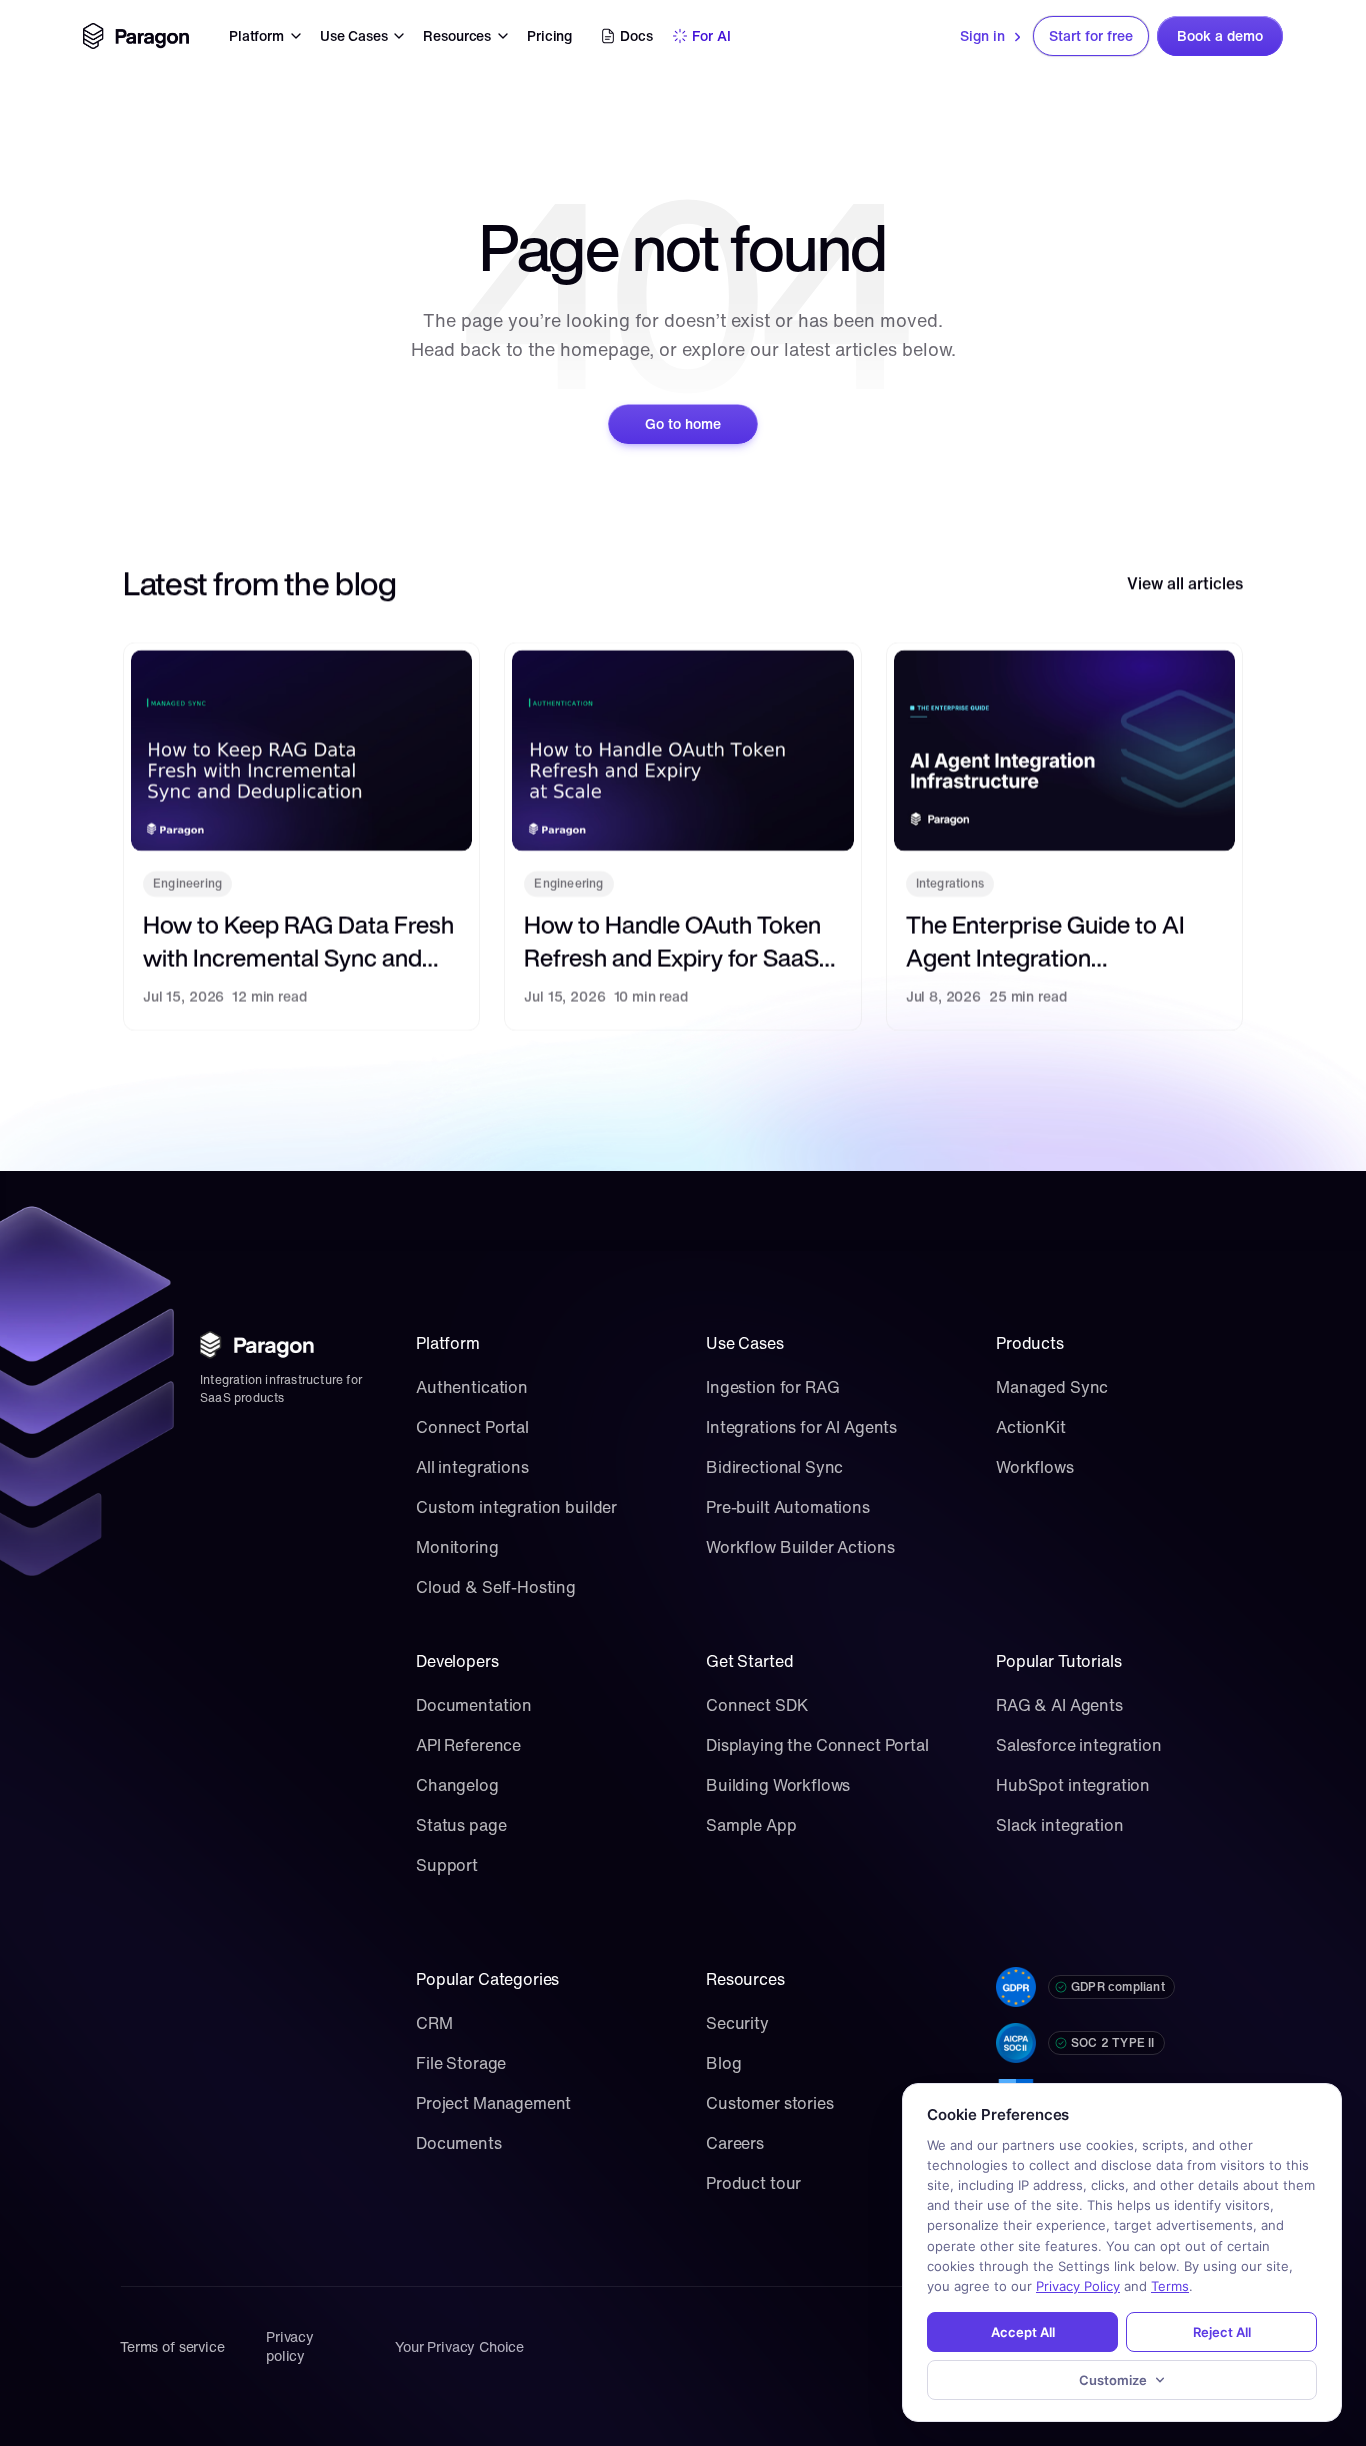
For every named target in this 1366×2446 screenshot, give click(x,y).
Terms (1170, 2286)
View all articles (1185, 583)
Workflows (1035, 1467)
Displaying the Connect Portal (817, 1745)
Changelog (457, 1785)
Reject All (1222, 2332)
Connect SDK (756, 1705)
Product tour (753, 2183)
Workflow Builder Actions (800, 1547)
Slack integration (1059, 1825)
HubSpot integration (1073, 1785)
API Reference (468, 1745)
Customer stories (770, 2103)
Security (737, 2023)
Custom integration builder (516, 1507)
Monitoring (457, 1547)
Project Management (493, 2103)
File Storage (461, 2063)
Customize (1113, 2380)
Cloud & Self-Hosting (496, 1587)
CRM (434, 2023)
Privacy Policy (1078, 2286)
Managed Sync (1052, 1387)
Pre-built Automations (788, 1507)
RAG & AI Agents (1059, 1705)
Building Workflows (778, 1785)
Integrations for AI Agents (801, 1427)
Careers (735, 2143)
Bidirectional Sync (774, 1467)
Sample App (751, 1825)
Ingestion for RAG (772, 1387)
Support (447, 1865)
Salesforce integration (1079, 1745)
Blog (723, 2063)
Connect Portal (472, 1427)
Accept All (1023, 2332)
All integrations (472, 1467)
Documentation (474, 1705)
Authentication (472, 1387)
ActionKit (1031, 1427)
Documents (459, 2143)
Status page (461, 1825)
